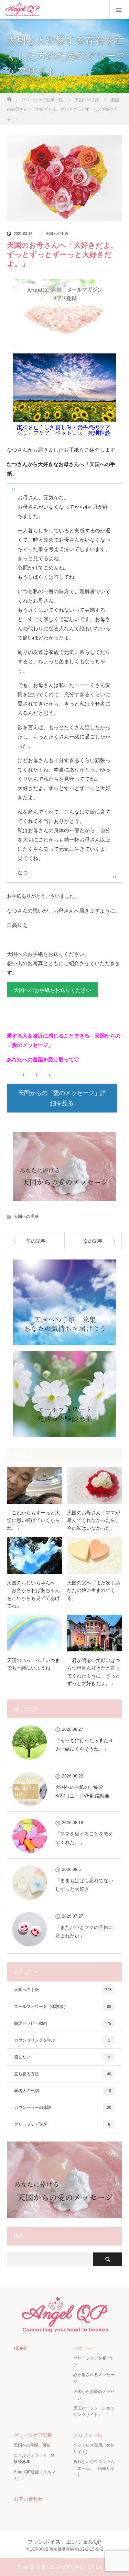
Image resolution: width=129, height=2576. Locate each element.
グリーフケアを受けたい (94, 2362)
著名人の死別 (63, 2091)
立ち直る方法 (63, 2074)
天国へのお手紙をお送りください (52, 990)
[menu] (119, 10)
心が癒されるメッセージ (94, 2378)
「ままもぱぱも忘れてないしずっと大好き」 (84, 1885)
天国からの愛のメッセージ (94, 2395)
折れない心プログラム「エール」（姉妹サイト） (94, 2468)
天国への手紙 (57, 234)
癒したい (62, 2057)
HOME (21, 2348)
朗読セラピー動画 (63, 2023)
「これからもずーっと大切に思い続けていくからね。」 (33, 1520)
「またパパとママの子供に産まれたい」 (84, 1931)
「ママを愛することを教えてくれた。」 (84, 1838)
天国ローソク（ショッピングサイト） (94, 2411)
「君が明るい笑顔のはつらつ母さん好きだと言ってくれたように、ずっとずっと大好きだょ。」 (94, 1672)
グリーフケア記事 (33, 2435)
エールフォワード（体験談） (63, 2007)
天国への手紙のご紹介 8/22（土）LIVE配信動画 (82, 1791)
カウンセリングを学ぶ (62, 2040)
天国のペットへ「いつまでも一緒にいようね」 (33, 1664)
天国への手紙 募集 (32, 2445)
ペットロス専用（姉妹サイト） (94, 2448)
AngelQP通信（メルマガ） (35, 2475)
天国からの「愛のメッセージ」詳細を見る (62, 1098)
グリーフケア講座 (62, 2124)
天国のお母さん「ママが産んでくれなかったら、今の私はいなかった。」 (94, 1520)
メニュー (83, 2348)
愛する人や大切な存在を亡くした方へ (77, 2567)
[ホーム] (9, 97)
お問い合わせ (28, 2499)
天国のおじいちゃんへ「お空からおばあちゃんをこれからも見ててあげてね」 (33, 1594)
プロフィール (88, 2435)
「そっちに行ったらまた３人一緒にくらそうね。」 (84, 1745)
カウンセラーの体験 (63, 2108)
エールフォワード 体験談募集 (34, 2458)
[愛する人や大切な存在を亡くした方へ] (65, 2329)
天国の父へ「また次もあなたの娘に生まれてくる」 (94, 1590)
